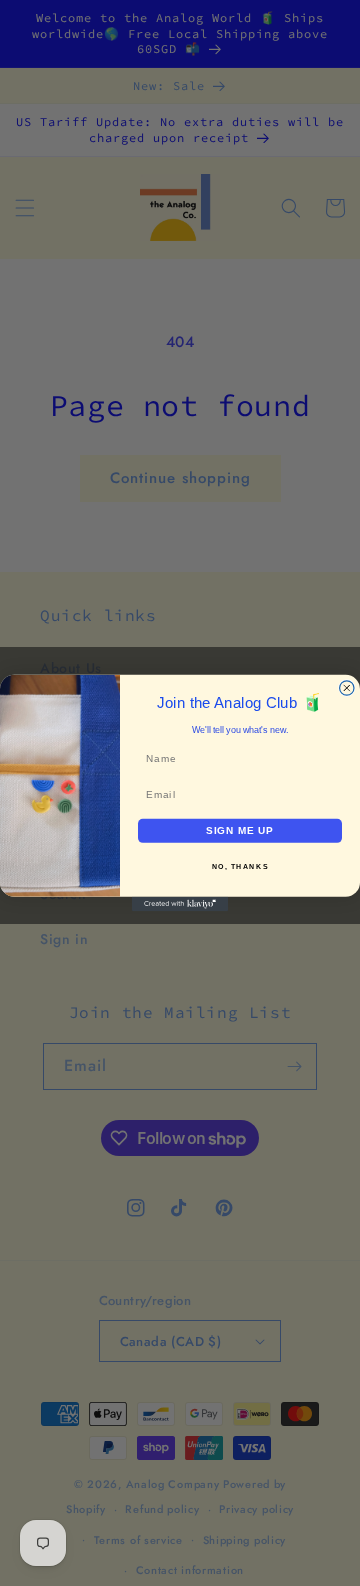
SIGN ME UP (240, 830)
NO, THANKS (240, 867)
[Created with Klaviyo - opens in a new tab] (180, 904)
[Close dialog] (347, 688)
